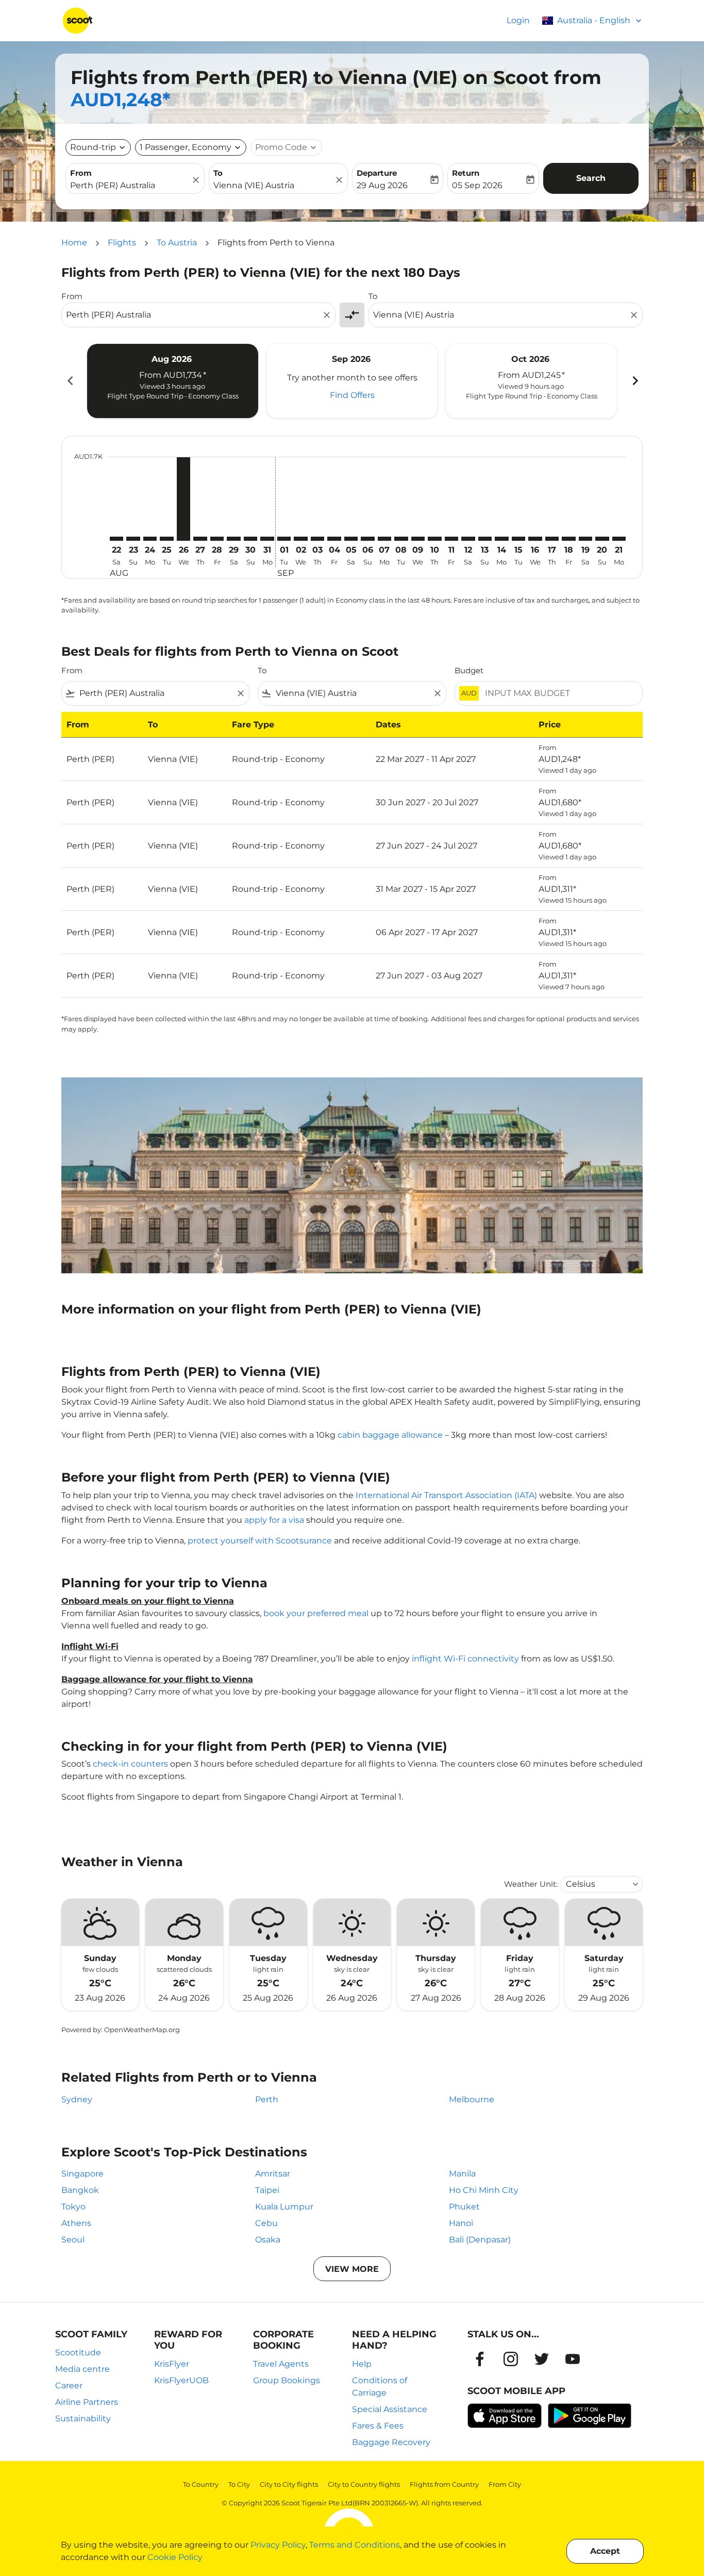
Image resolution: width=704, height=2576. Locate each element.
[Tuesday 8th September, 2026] (401, 539)
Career (69, 2386)
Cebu (266, 2223)
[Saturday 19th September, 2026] (585, 539)
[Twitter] (542, 2359)
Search (591, 178)
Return (466, 173)
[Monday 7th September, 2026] (384, 539)
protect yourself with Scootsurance (260, 1541)
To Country (201, 2484)
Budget (469, 670)
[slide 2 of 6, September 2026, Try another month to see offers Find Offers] (352, 381)
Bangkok (80, 2190)
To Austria (177, 243)
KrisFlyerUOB (181, 2380)
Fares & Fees (378, 2426)
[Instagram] (511, 2359)
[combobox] (130, 186)
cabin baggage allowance (390, 1435)
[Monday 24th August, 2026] (150, 539)
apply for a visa (274, 1520)
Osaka (268, 2240)
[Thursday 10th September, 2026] (434, 539)
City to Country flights (364, 2484)
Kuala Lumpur (284, 2207)
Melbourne (472, 2099)
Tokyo (73, 2207)
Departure (377, 173)
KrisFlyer (172, 2364)
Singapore (82, 2174)
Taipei (267, 2190)
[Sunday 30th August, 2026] (250, 539)
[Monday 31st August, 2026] (267, 539)
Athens (76, 2223)
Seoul (73, 2240)
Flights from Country (444, 2484)
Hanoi (461, 2223)
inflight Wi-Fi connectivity (465, 1659)
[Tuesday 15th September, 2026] (518, 539)
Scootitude (78, 2353)
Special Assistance (390, 2409)
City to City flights (289, 2484)
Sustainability (83, 2419)
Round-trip (93, 147)
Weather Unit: (531, 1884)
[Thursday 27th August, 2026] (200, 539)
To (218, 173)
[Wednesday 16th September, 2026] (535, 539)
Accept (605, 2551)
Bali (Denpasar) (480, 2240)
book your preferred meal (316, 1613)
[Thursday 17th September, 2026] (552, 539)
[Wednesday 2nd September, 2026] (300, 539)
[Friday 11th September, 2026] (451, 539)
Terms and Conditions (355, 2545)
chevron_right (634, 381)
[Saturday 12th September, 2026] (468, 539)
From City (505, 2484)
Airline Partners (87, 2402)
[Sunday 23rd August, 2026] (133, 539)
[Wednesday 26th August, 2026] (183, 499)
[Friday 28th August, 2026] (217, 539)
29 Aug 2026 (382, 185)
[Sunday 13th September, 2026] (485, 539)
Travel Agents (281, 2364)
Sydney (77, 2099)
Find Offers (352, 395)
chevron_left (70, 381)
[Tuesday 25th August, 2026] (166, 539)
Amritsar (273, 2174)
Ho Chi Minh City (484, 2190)
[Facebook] (480, 2359)
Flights (122, 243)
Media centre (82, 2369)
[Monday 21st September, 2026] (619, 539)
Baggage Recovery (391, 2442)
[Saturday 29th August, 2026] (233, 539)
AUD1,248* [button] (121, 99)
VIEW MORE (352, 2269)
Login (518, 20)
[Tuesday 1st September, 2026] (284, 539)
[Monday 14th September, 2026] (501, 539)
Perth (267, 2099)
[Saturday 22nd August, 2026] (116, 539)
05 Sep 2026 (477, 185)
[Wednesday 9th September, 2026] (418, 539)
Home (74, 243)
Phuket (464, 2207)
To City (239, 2484)
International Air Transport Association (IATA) (446, 1495)
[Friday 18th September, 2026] (568, 539)
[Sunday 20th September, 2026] (602, 539)
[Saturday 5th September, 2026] (351, 539)
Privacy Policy (278, 2545)
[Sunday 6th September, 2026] (367, 539)
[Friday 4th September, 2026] (334, 539)
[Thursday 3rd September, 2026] (317, 539)
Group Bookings (287, 2380)
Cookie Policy (175, 2557)
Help (362, 2364)
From (81, 173)
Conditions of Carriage (380, 2387)
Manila (462, 2174)
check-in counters (130, 1764)
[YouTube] (573, 2359)
